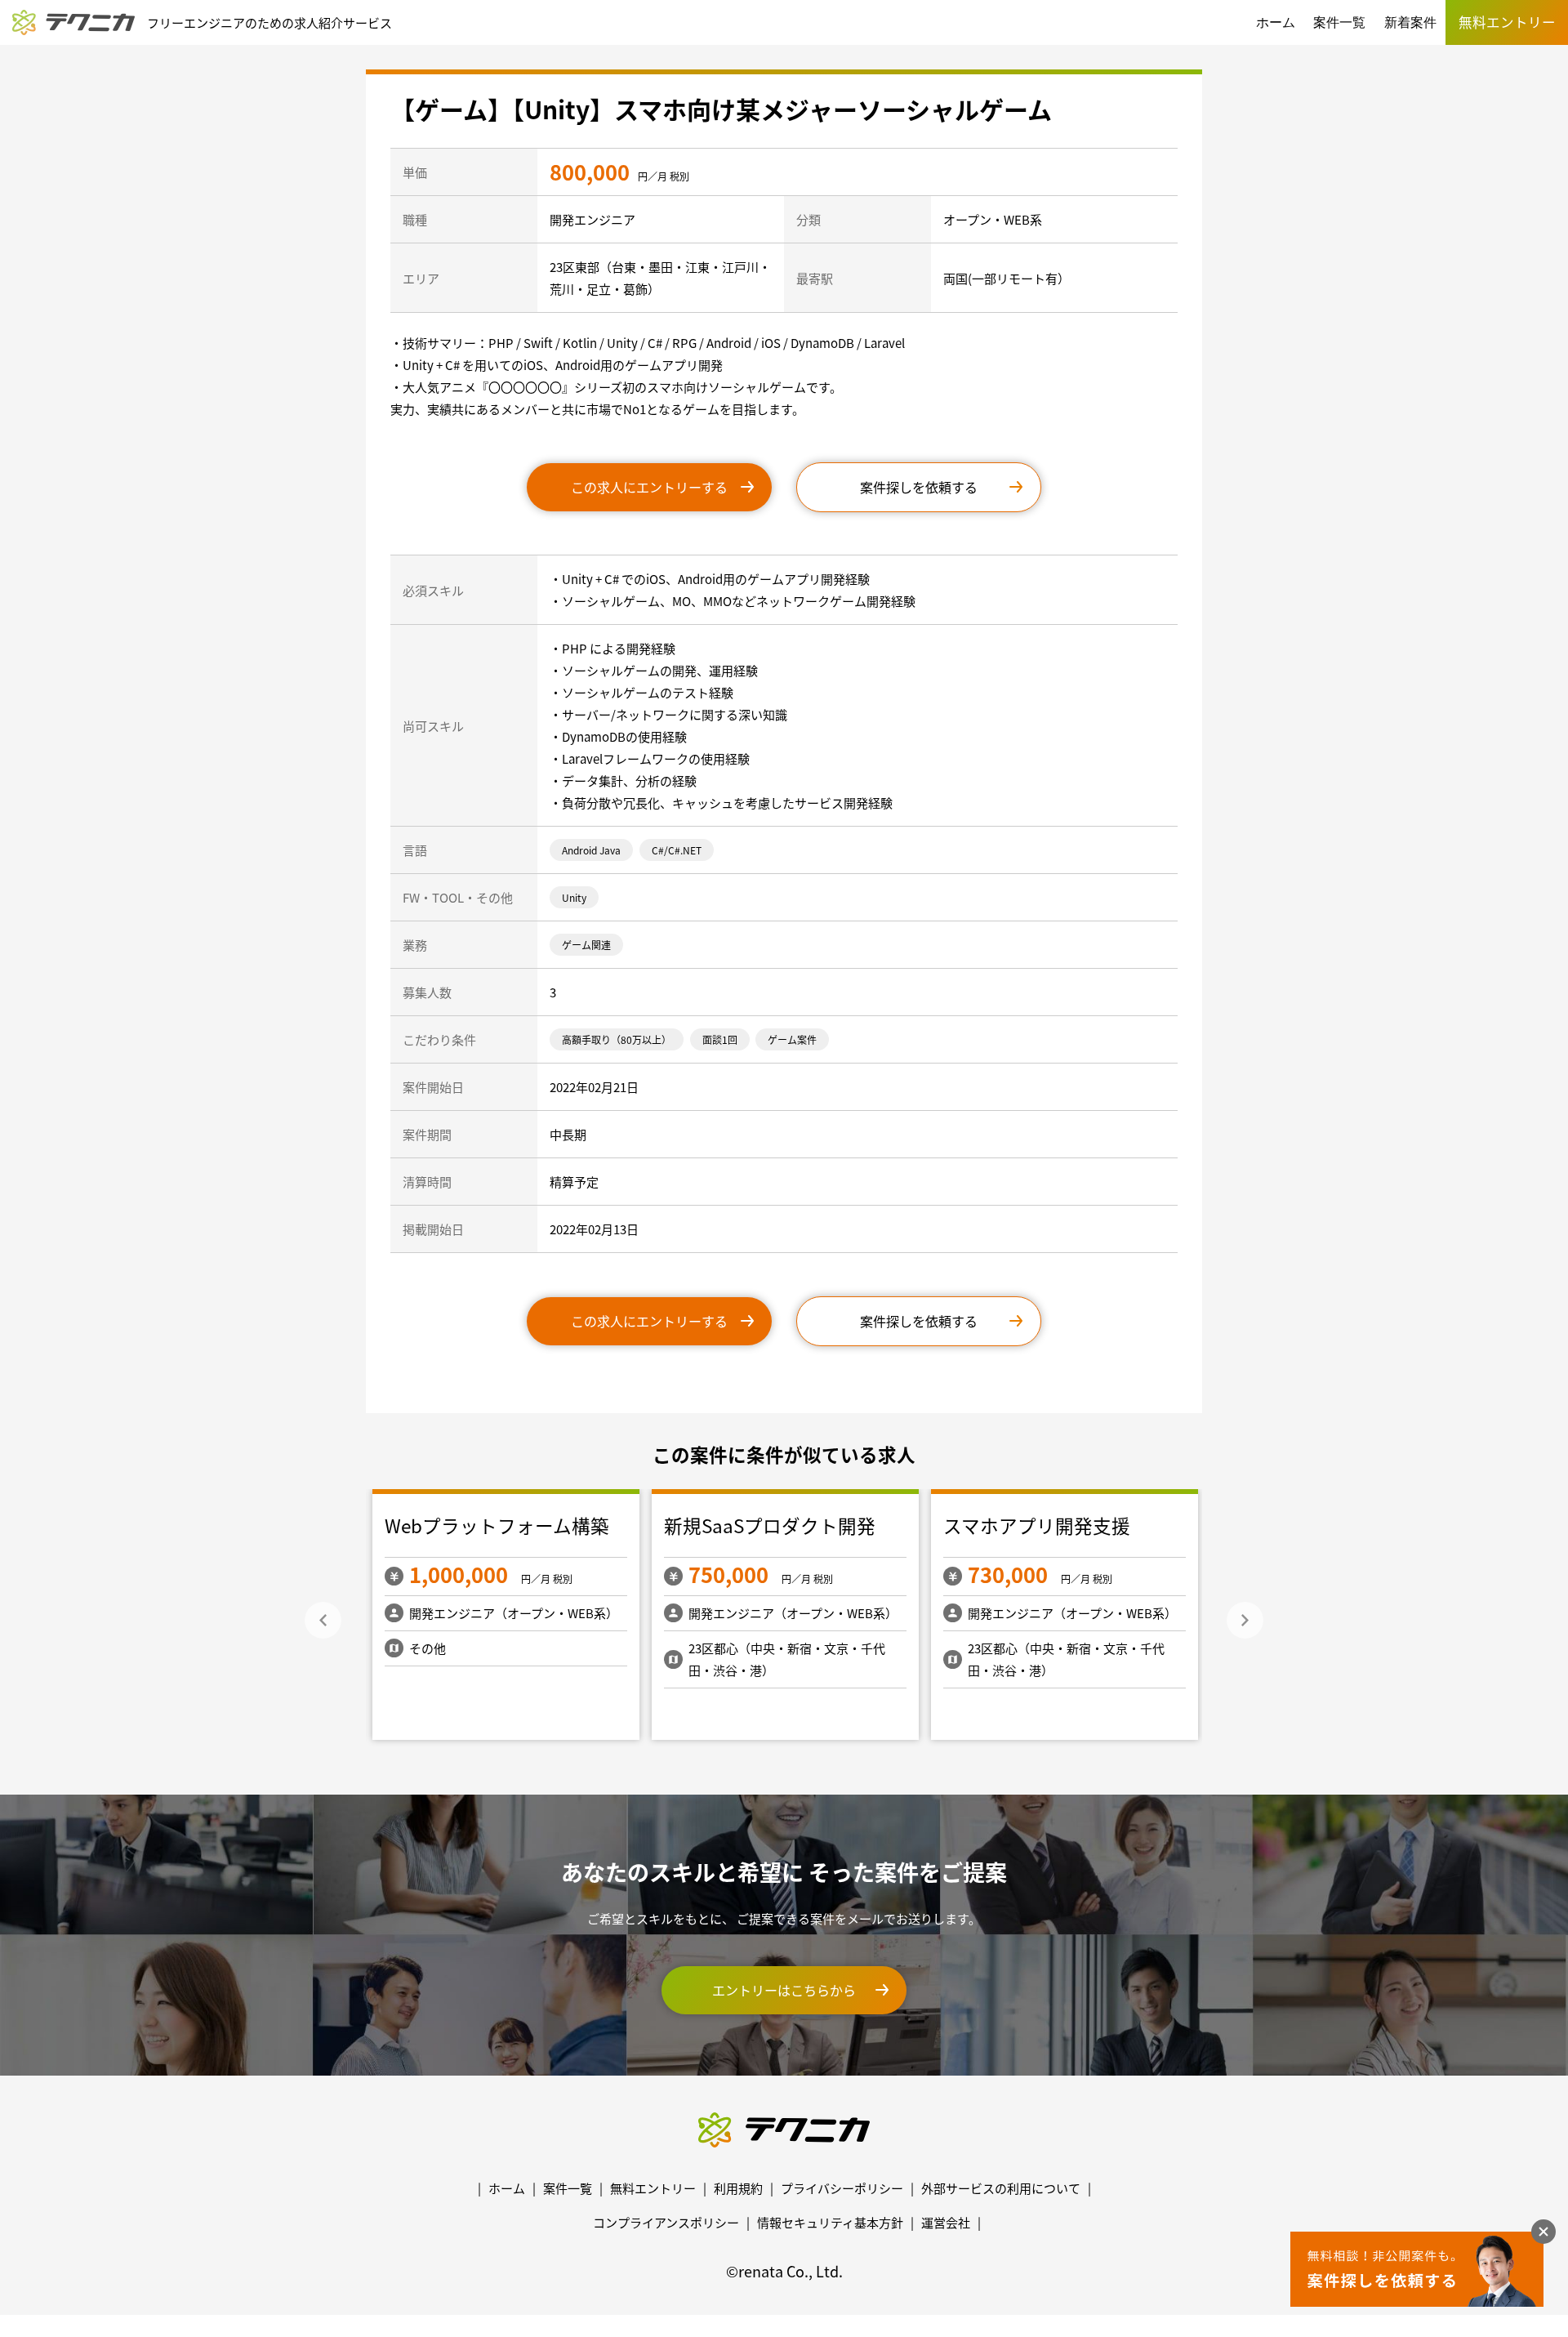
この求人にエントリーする (649, 487)
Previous (323, 1620)
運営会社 (946, 2222)
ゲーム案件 (792, 1039)
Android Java (591, 850)
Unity (574, 897)
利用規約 (738, 2188)
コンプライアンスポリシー (666, 2222)
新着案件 (1410, 22)
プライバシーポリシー (842, 2188)
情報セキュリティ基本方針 (830, 2222)
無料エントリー (653, 2188)
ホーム (1276, 22)
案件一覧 (1339, 22)
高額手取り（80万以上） (617, 1039)
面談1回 (720, 1039)
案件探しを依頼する (919, 487)
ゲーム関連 (586, 945)
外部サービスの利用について (1001, 2188)
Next (1245, 1620)
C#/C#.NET (677, 850)
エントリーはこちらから (784, 1990)
